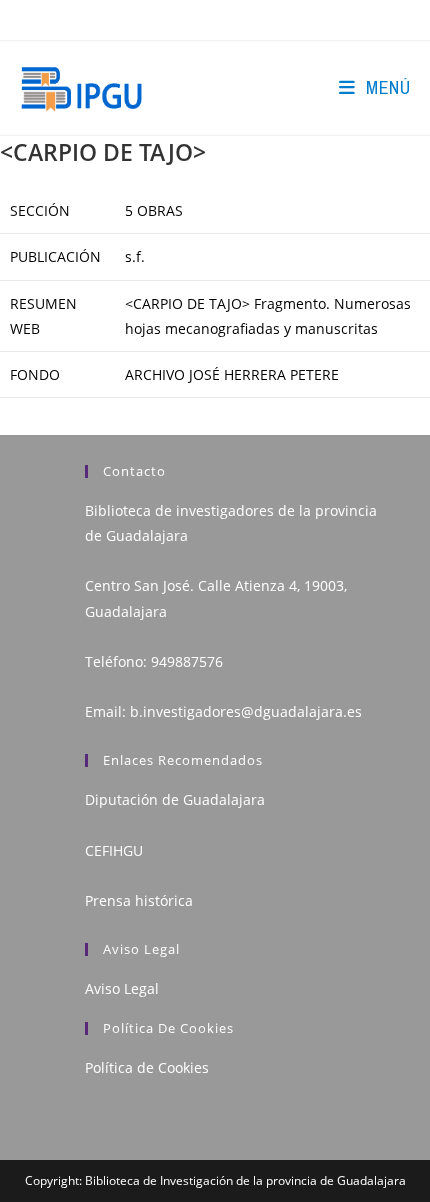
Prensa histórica (139, 900)
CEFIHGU (114, 850)
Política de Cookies (147, 1067)
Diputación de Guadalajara (175, 799)
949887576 (187, 661)
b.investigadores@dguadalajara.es (246, 711)
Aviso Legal (122, 988)
